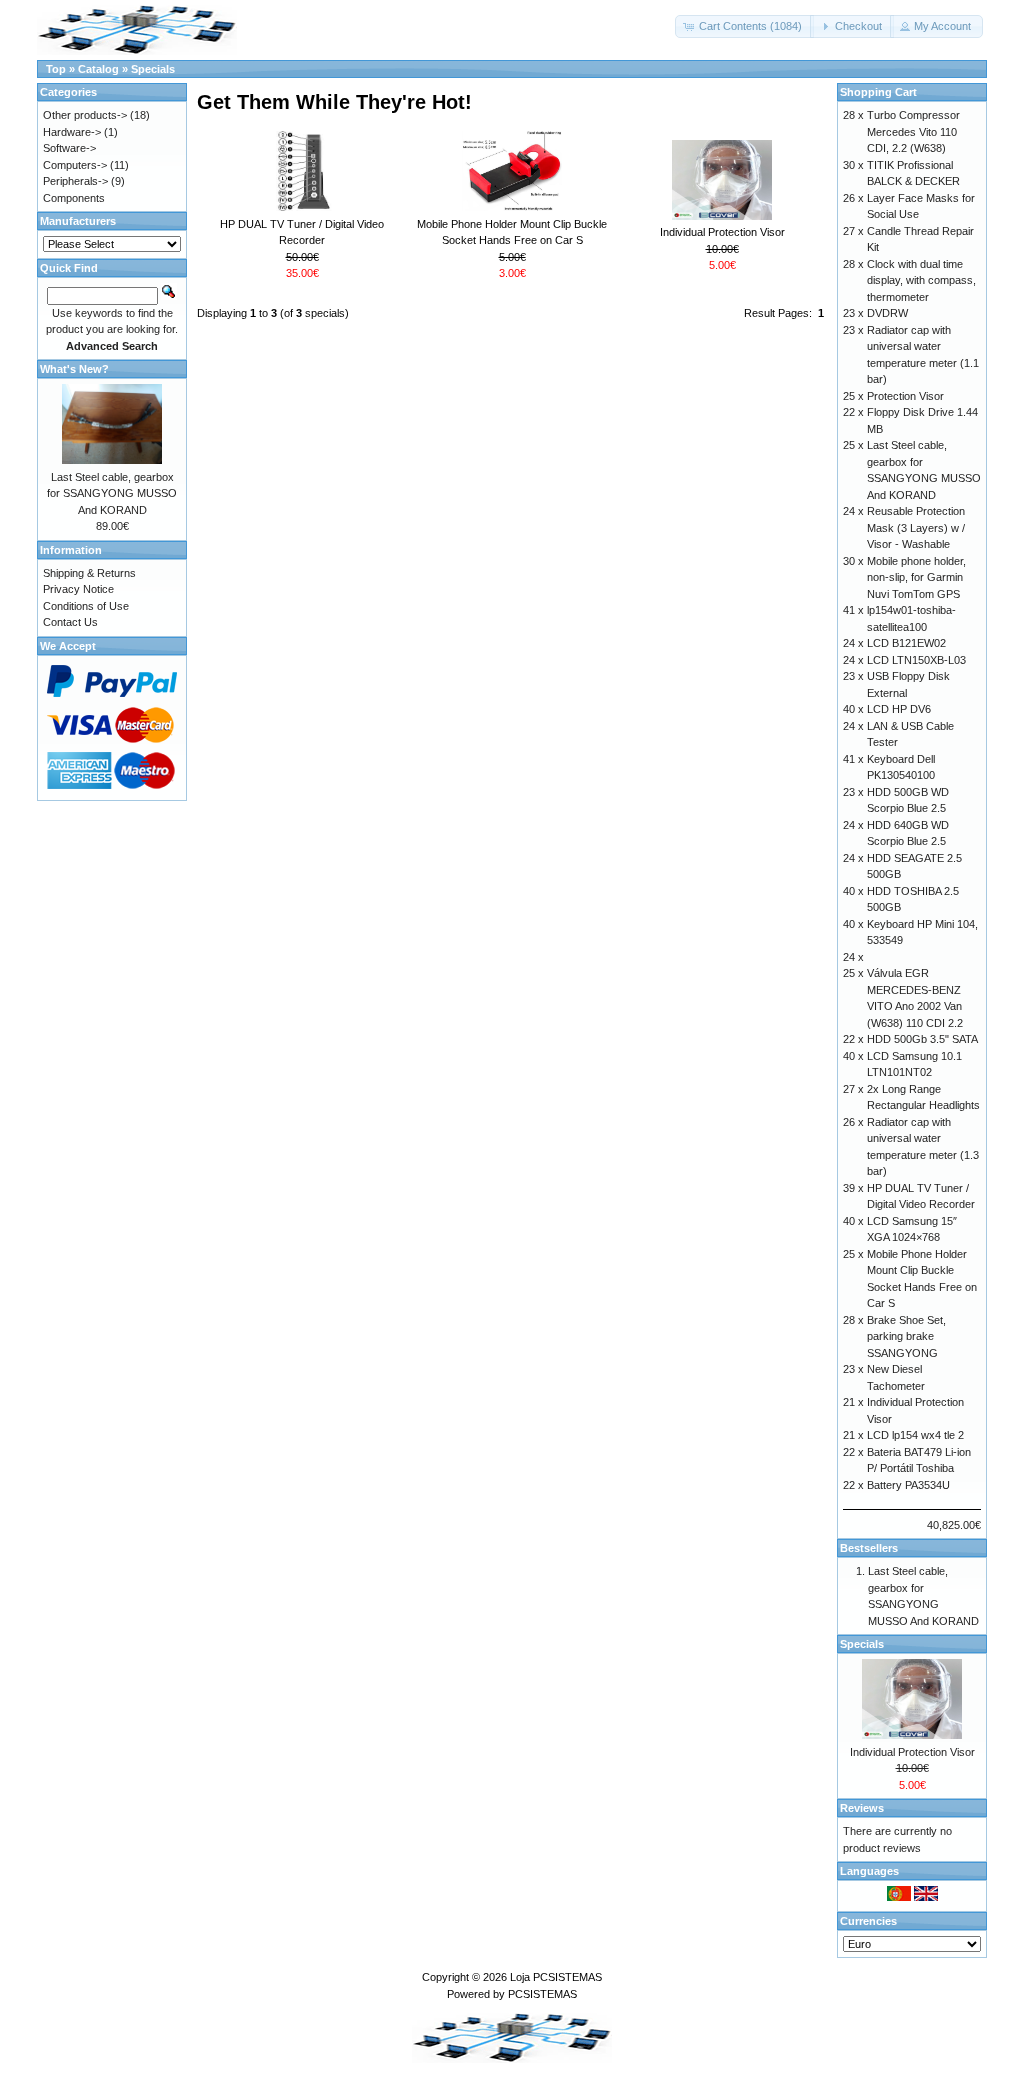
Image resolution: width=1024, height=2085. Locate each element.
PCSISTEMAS (542, 1994)
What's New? (74, 369)
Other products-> (85, 115)
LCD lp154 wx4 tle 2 (915, 1435)
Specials (153, 69)
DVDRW (887, 313)
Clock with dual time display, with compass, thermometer (921, 280)
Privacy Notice (78, 589)
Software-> (69, 148)
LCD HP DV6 (899, 709)
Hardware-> (72, 132)
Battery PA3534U (908, 1485)
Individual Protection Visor (722, 232)
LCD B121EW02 (906, 643)
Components (74, 198)
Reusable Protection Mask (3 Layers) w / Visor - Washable (916, 527)
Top (56, 69)
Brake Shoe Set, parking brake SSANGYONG (906, 1336)
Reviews (862, 1808)
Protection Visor (905, 396)
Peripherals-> (75, 181)
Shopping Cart (878, 92)
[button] (744, 26)
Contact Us (70, 622)
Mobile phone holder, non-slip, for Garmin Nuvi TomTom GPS (916, 577)
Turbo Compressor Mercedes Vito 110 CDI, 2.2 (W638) (913, 131)
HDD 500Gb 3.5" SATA (922, 1039)
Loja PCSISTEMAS (556, 1977)
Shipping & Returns (89, 573)
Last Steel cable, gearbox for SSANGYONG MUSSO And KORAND (112, 493)
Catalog (98, 69)
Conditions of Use (86, 606)
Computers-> (75, 165)
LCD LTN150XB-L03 (916, 660)
